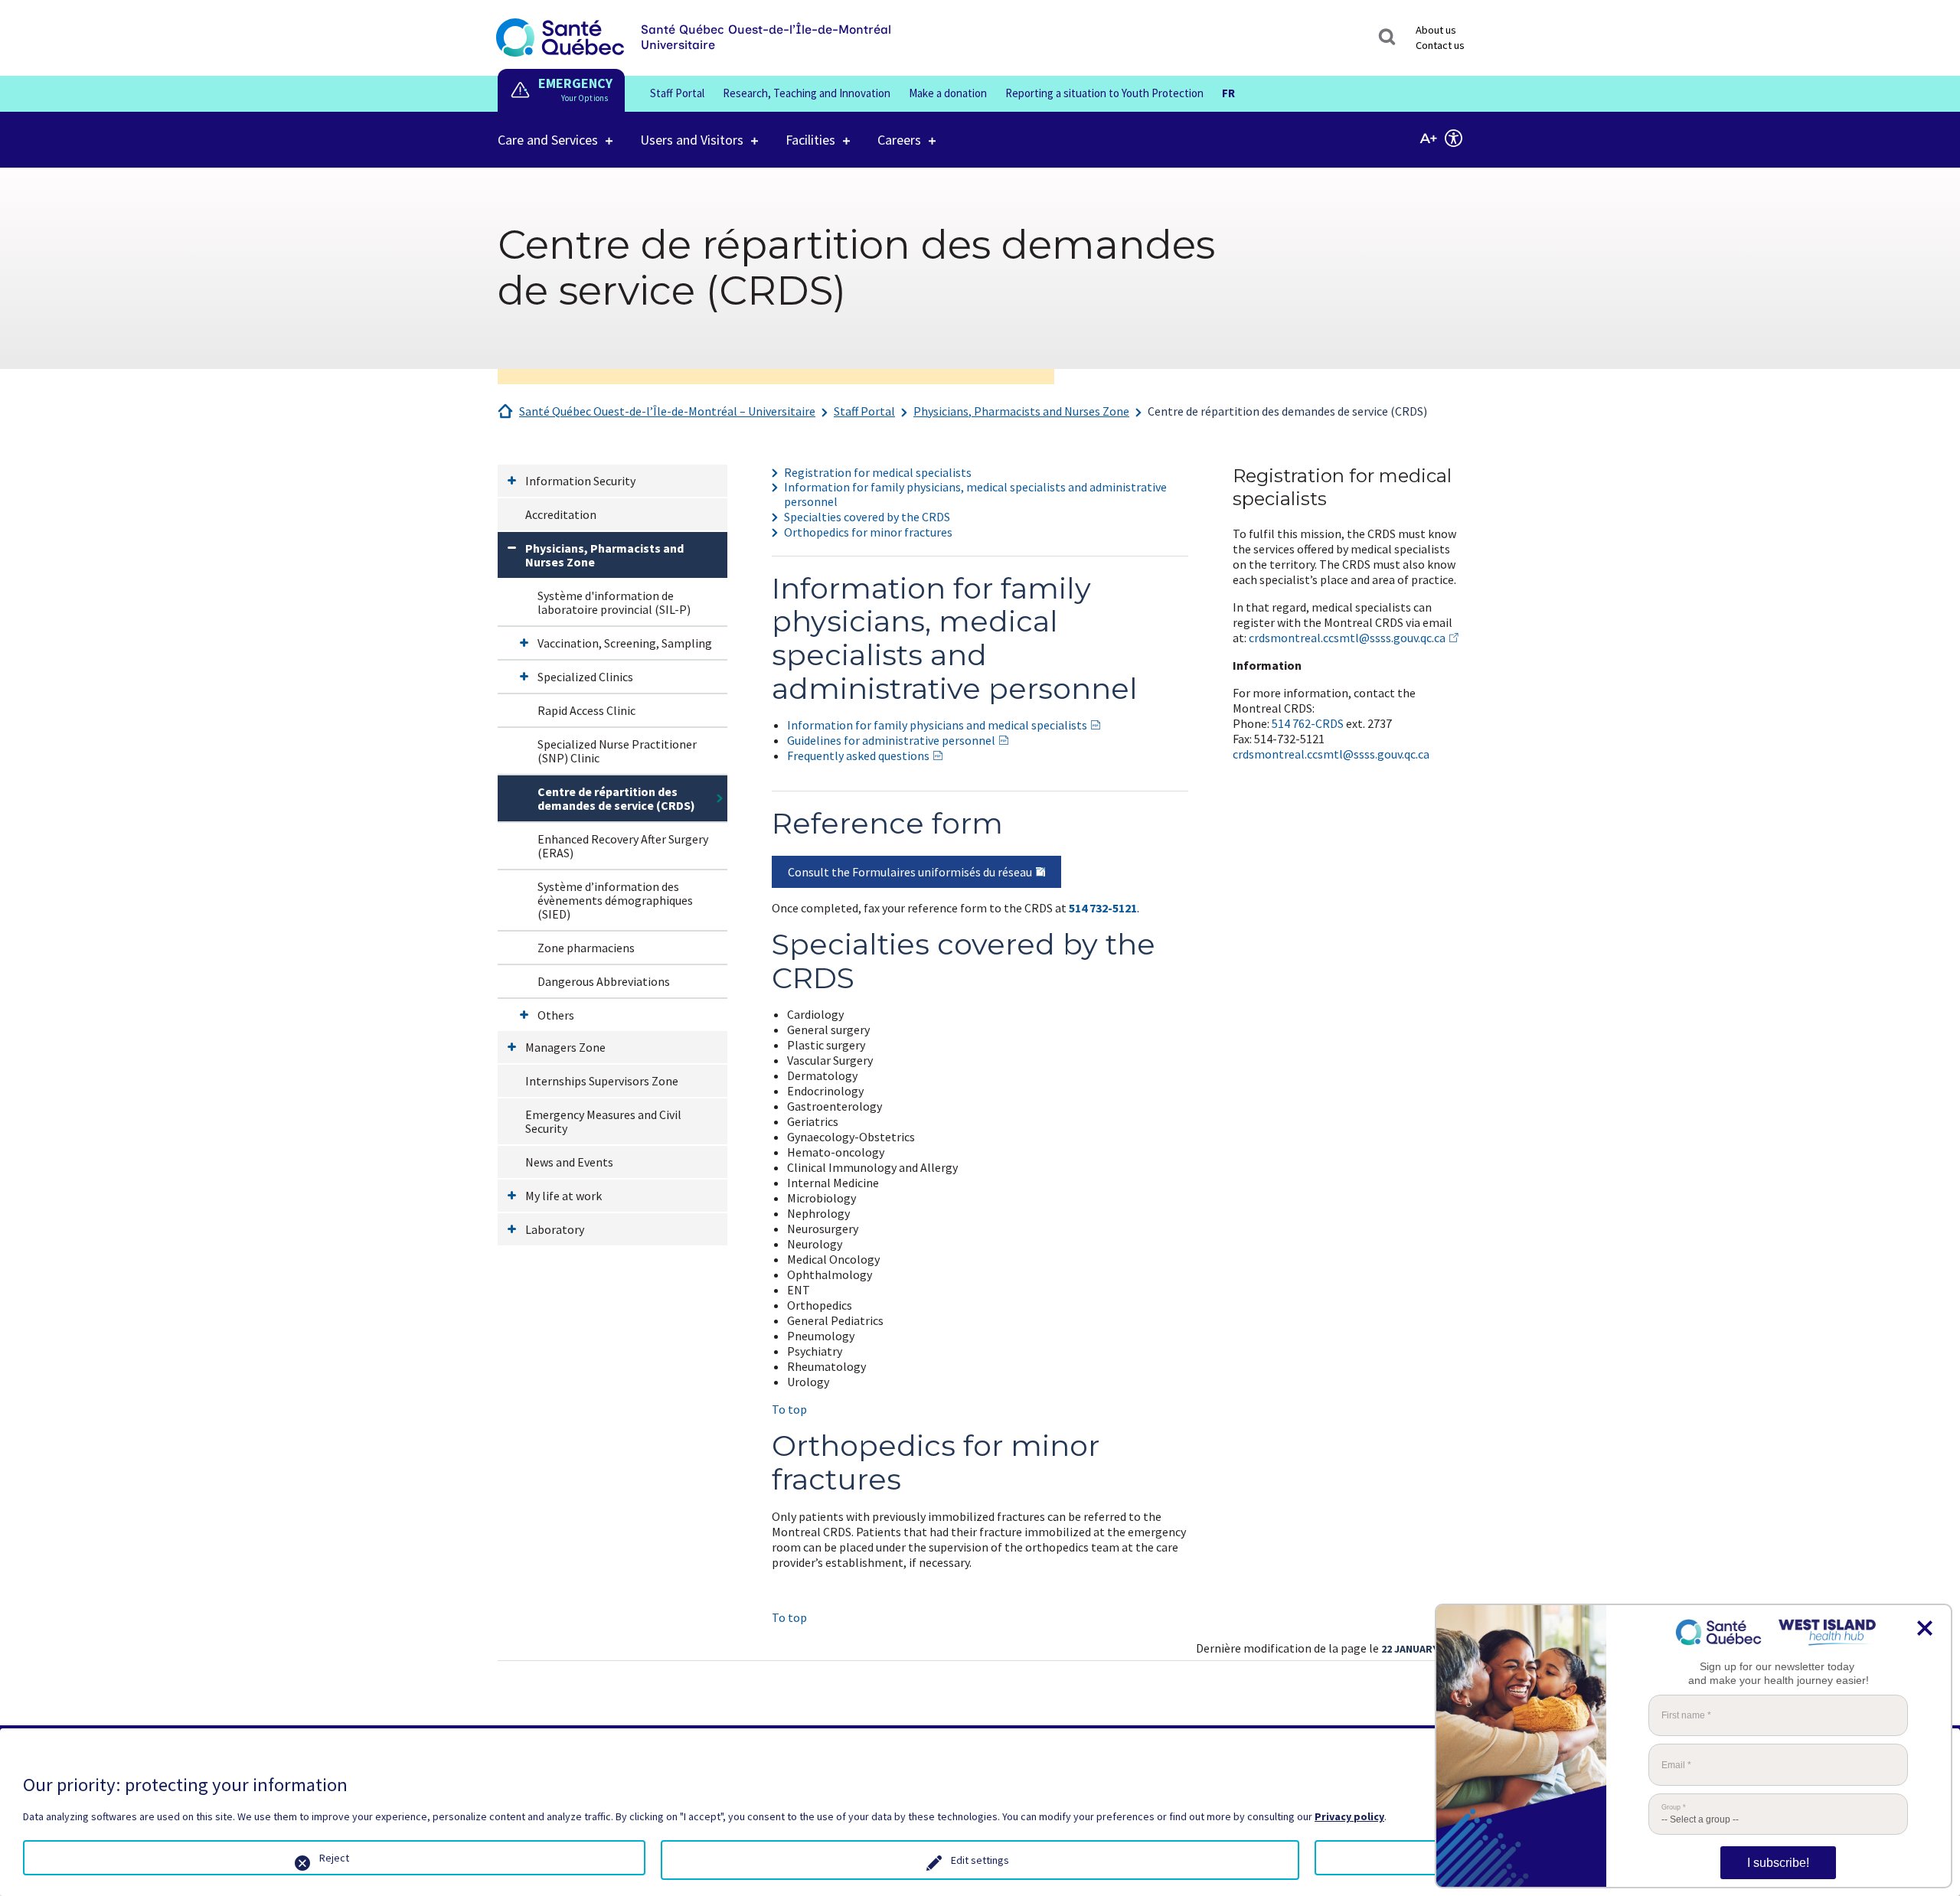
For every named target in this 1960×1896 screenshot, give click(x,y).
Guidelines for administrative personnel (891, 740)
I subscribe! (1778, 1863)
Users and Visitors (692, 140)
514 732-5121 (1103, 908)
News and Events (569, 1162)
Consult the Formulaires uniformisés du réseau (910, 872)
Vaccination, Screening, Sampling (625, 643)
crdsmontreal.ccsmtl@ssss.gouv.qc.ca (1347, 638)
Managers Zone (565, 1047)
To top (789, 1409)
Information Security (580, 481)
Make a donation (948, 93)
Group (1674, 1808)
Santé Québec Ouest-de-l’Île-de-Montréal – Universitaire (667, 411)
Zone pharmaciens (586, 948)
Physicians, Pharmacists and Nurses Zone (1021, 411)
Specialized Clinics (585, 677)
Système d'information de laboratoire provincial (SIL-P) (614, 602)
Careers (899, 140)
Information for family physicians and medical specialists (937, 725)
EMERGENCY (575, 83)
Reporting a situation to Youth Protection (1104, 93)
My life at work (563, 1196)
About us (1436, 30)
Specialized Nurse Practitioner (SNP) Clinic (617, 751)
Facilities (810, 140)
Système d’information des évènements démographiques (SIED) (615, 900)
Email (1676, 1765)
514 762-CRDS (1308, 723)
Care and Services (548, 140)
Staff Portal (677, 93)
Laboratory (555, 1229)
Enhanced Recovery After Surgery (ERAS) (623, 846)
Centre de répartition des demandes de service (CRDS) (1287, 411)
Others (556, 1015)
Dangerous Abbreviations (604, 981)
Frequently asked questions (858, 755)
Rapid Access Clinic (586, 710)
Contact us (1440, 45)
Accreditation (561, 514)
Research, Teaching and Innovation (807, 93)
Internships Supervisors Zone (602, 1081)
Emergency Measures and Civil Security (603, 1121)
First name (1686, 1715)
